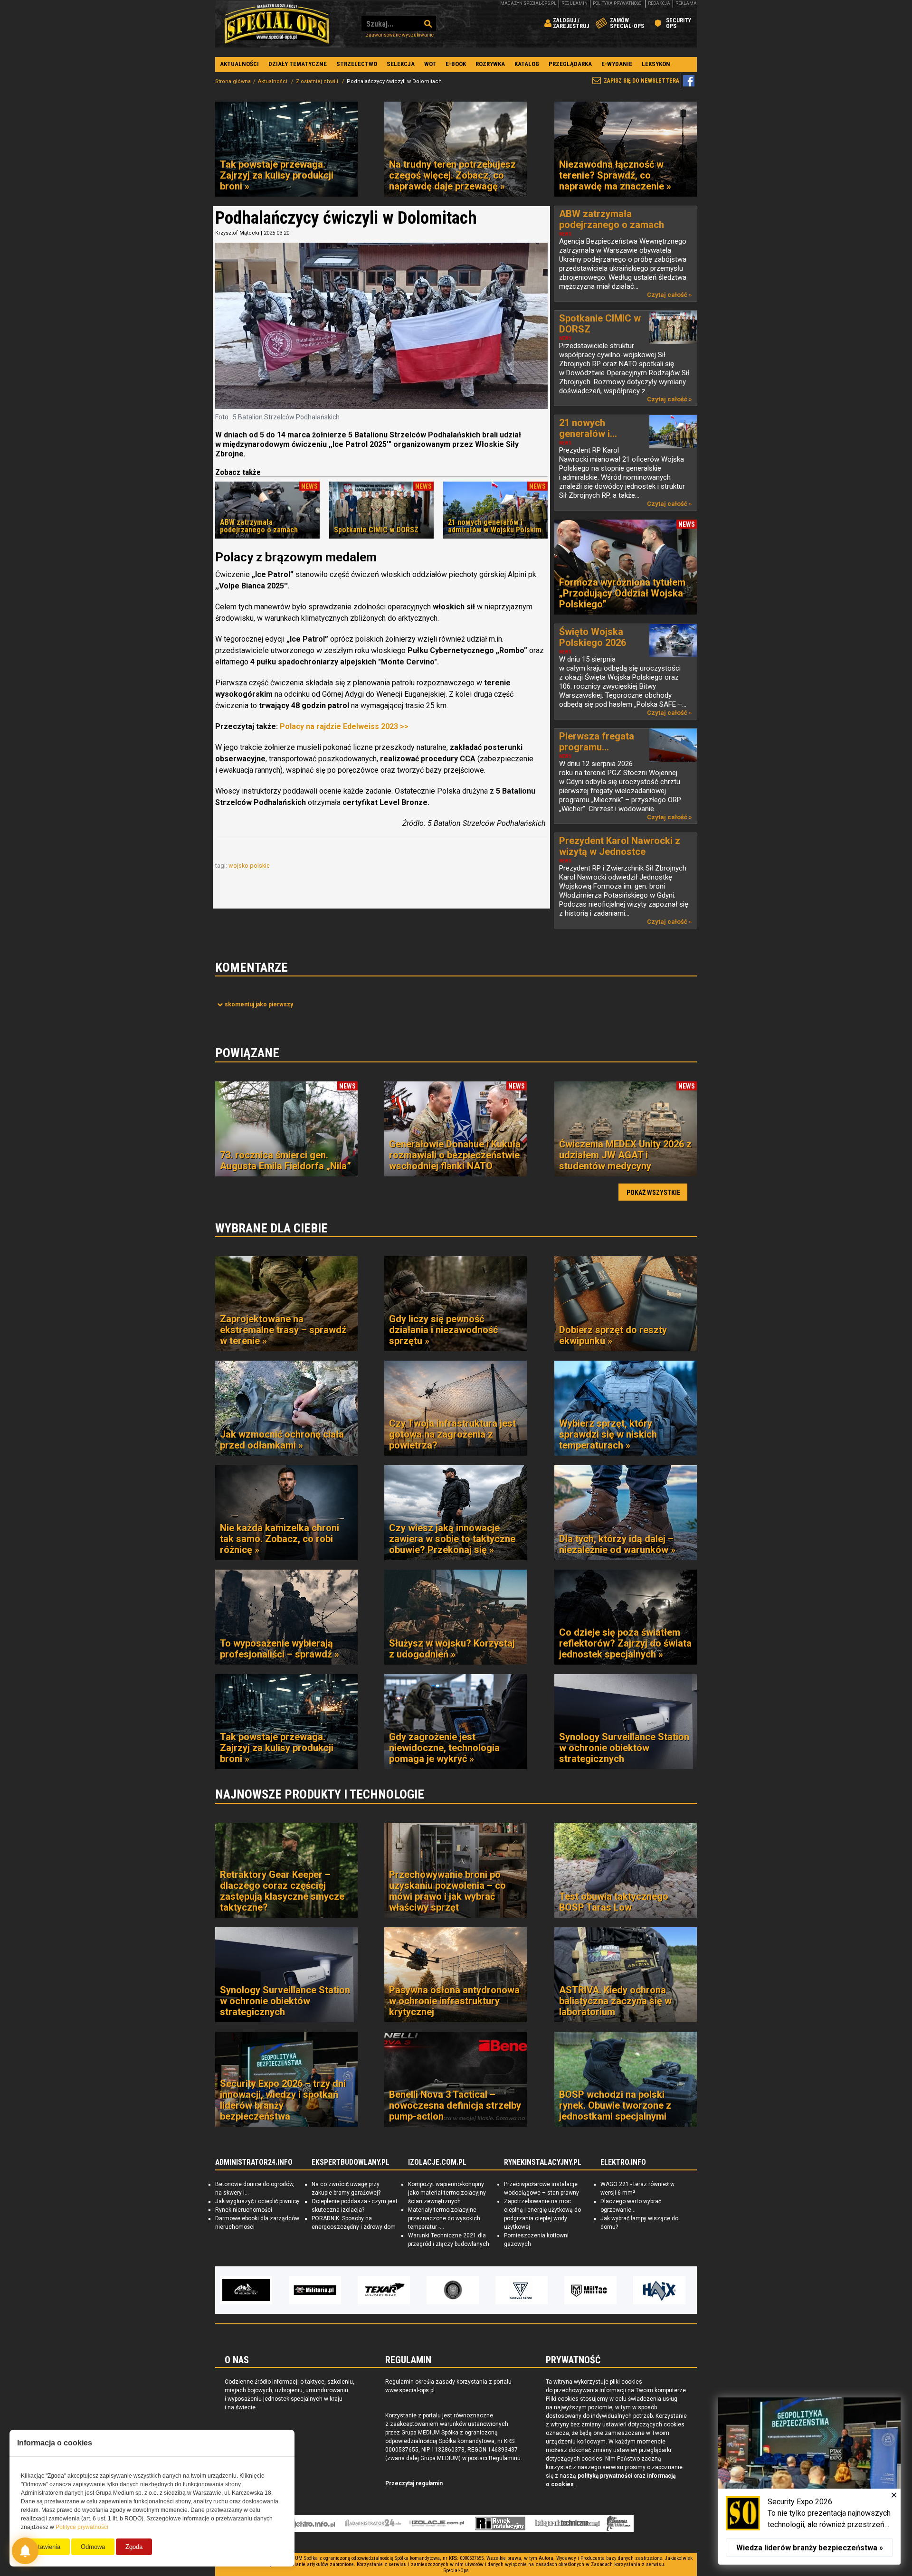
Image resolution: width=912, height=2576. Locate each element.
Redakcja (659, 3)
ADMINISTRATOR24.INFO (254, 2162)
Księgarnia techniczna (568, 2523)
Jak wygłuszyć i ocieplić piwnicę (257, 2201)
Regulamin (575, 3)
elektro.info (310, 2523)
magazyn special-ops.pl (528, 3)
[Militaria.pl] (246, 2290)
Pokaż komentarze (259, 1004)
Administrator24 (373, 2523)
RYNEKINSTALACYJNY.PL (543, 2162)
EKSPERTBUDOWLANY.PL (351, 2162)
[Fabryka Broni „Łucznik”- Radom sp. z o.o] (453, 2290)
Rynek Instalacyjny (500, 2523)
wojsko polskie (250, 866)
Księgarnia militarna (618, 2523)
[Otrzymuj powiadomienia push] (25, 2551)
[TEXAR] (315, 2290)
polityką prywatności (605, 2476)
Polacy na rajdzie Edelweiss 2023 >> (343, 726)
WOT (430, 64)
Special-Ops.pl (277, 24)
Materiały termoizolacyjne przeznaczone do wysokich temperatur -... (444, 2218)
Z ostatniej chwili (318, 81)
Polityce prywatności (82, 2527)
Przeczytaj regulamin (414, 2483)
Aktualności (239, 64)
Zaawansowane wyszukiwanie (400, 35)
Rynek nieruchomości (244, 2210)
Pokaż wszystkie (653, 1193)
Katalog (527, 64)
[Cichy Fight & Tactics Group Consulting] (384, 2290)
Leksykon (656, 64)
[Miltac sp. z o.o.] (522, 2290)
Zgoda (134, 2547)
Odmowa (93, 2547)
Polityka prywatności (618, 3)
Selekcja (401, 64)
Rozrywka (490, 64)
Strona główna (233, 81)
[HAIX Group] (590, 2290)
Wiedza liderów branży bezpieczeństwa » (810, 2548)
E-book (456, 64)
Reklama (686, 3)
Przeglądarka (570, 64)
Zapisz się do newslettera (641, 81)
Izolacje (437, 2523)
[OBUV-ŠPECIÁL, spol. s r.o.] (659, 2290)
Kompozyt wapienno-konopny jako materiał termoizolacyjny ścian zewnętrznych (447, 2193)
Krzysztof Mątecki (237, 233)
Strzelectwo (357, 64)
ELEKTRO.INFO (623, 2162)
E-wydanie (617, 64)
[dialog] (809, 2481)
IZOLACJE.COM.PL (437, 2162)
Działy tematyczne (298, 64)
